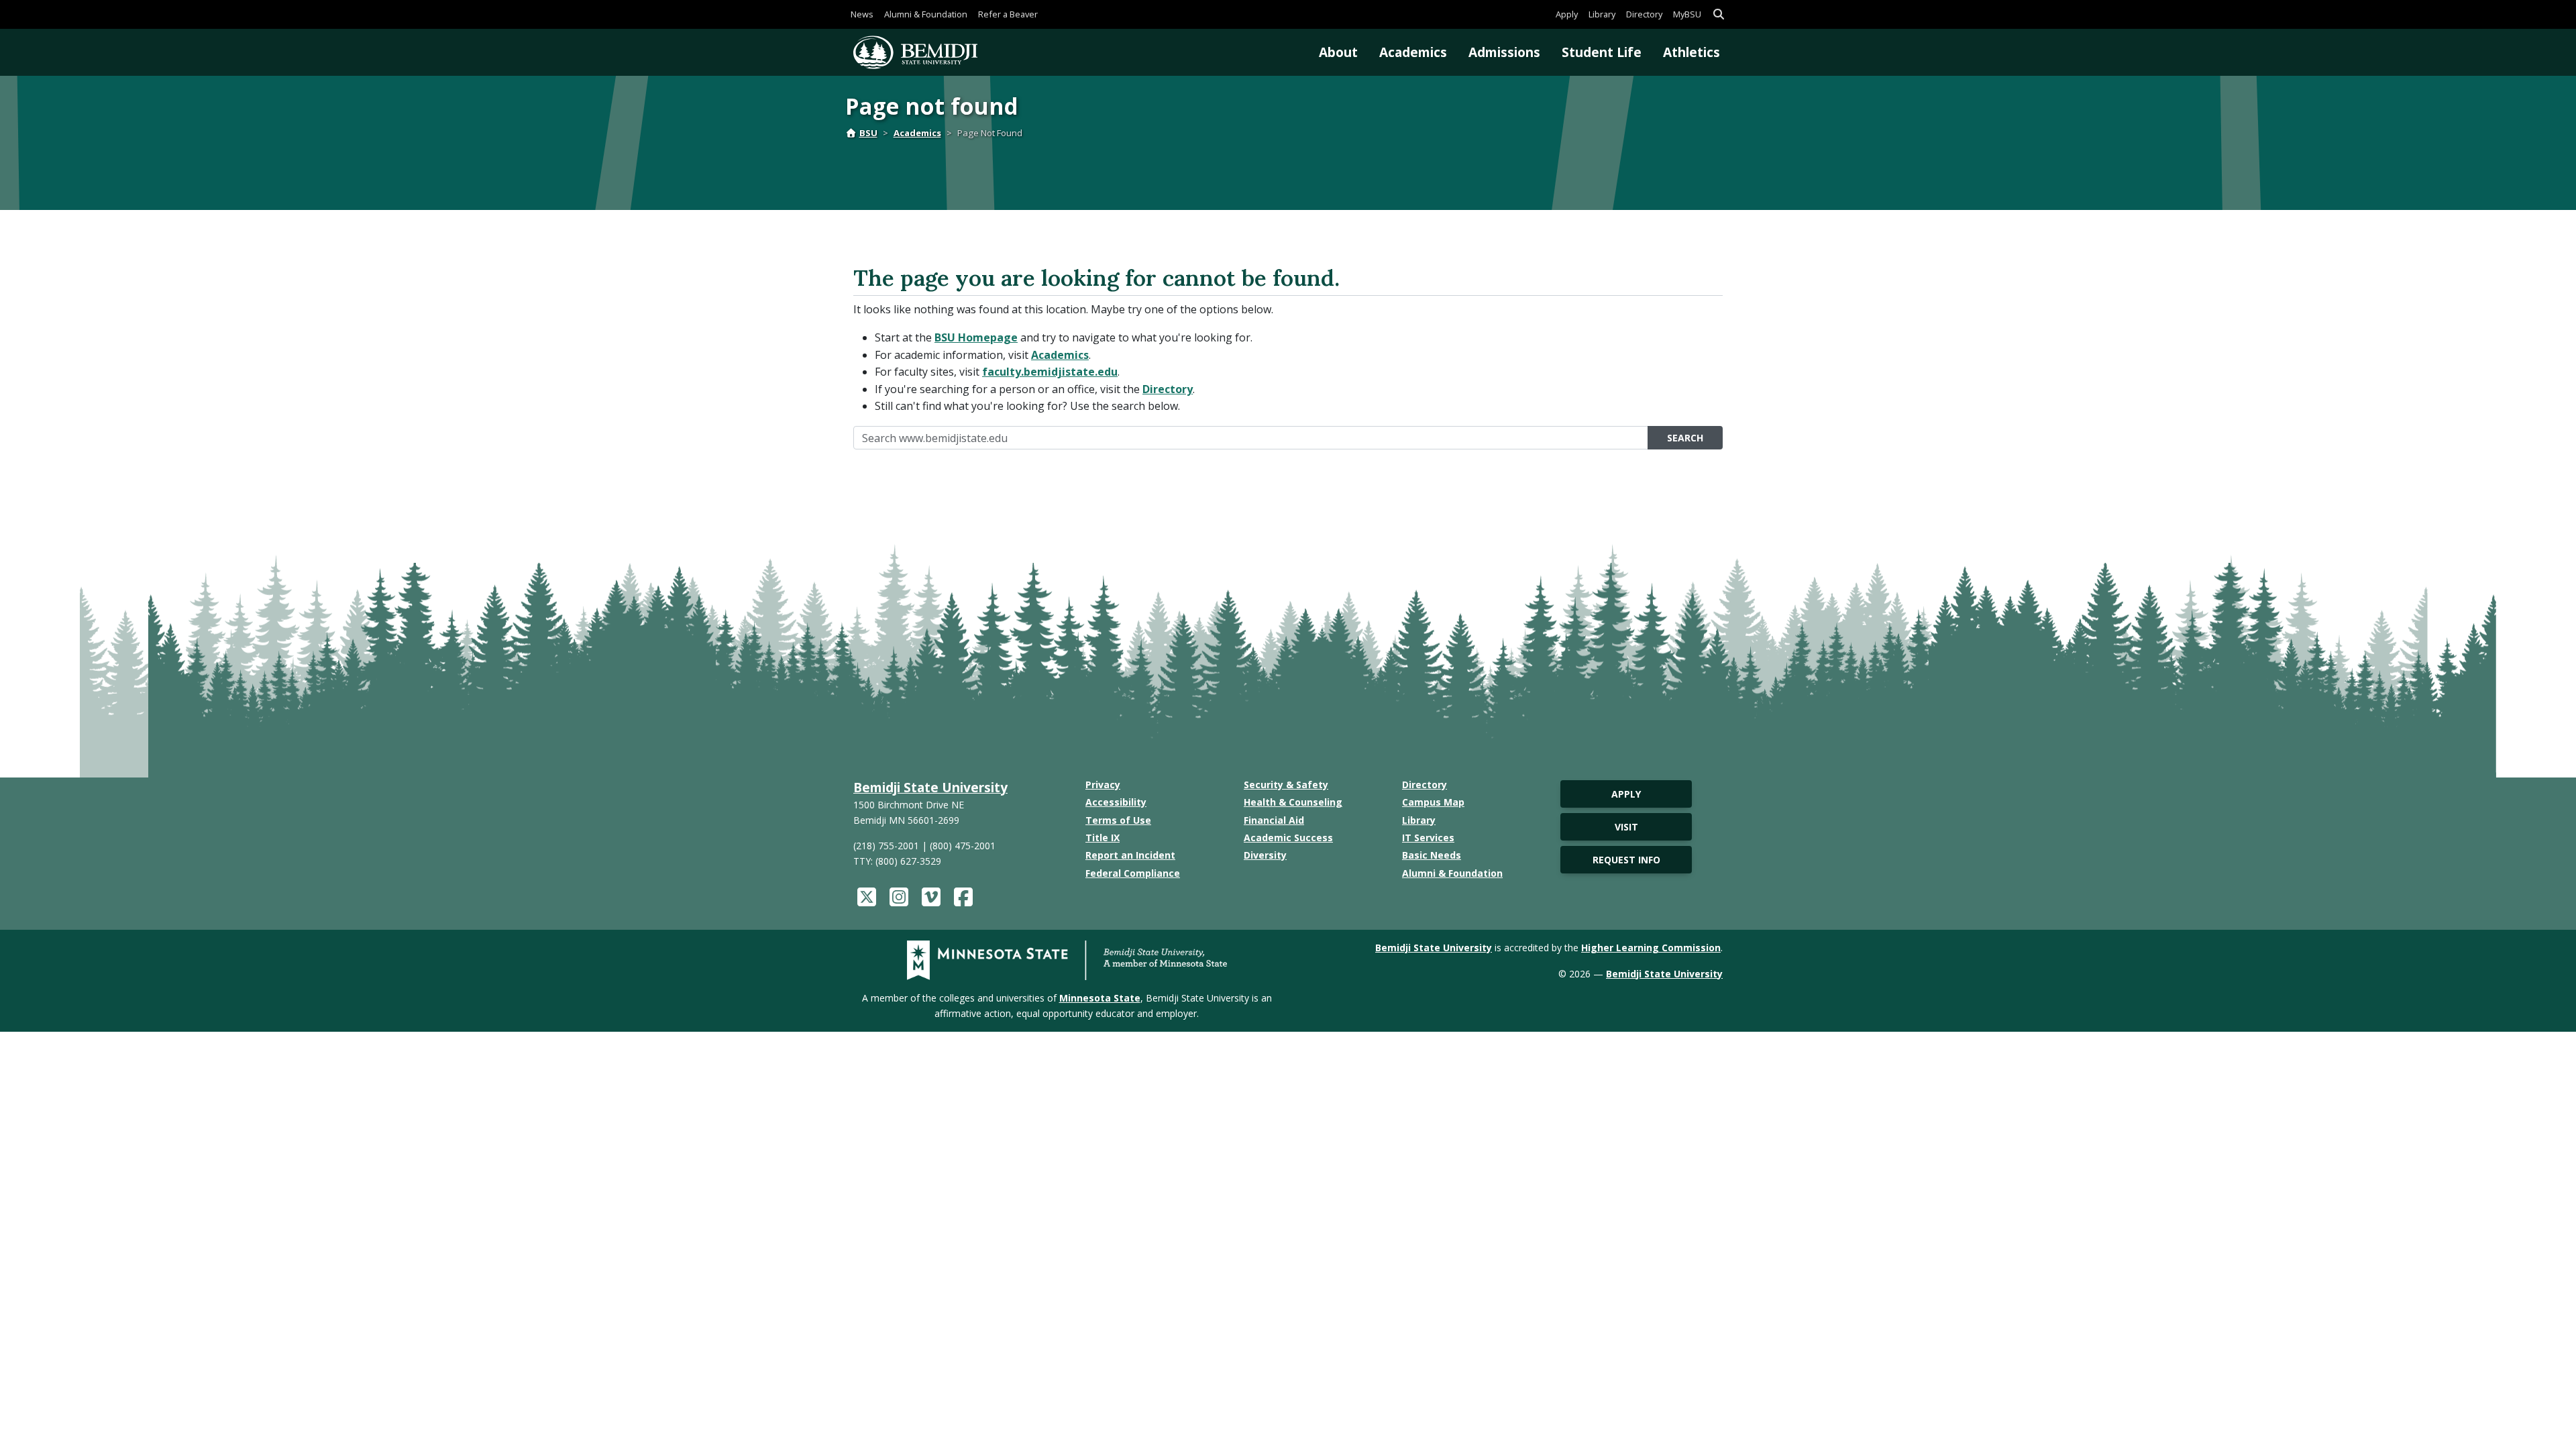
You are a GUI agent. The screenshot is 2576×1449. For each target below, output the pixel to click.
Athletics (1692, 52)
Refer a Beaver (1008, 14)
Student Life (1602, 52)
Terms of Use (1118, 820)
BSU (868, 133)
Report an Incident (1130, 855)
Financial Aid (1274, 820)
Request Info (1626, 860)
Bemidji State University (930, 787)
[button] (1719, 14)
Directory (1644, 14)
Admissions (1504, 52)
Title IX (1103, 838)
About (1338, 52)
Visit (1626, 827)
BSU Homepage (976, 337)
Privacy (1103, 785)
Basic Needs (1432, 855)
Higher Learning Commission (1651, 948)
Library (1602, 14)
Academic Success (1288, 838)
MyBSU (1687, 14)
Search (1685, 438)
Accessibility (1116, 802)
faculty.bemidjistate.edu (1050, 372)
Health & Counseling (1293, 802)
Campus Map (1433, 802)
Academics (1413, 52)
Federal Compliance (1133, 873)
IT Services (1428, 838)
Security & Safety (1286, 785)
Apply (1567, 14)
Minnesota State (1100, 998)
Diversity (1265, 855)
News (862, 14)
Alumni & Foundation (926, 14)
